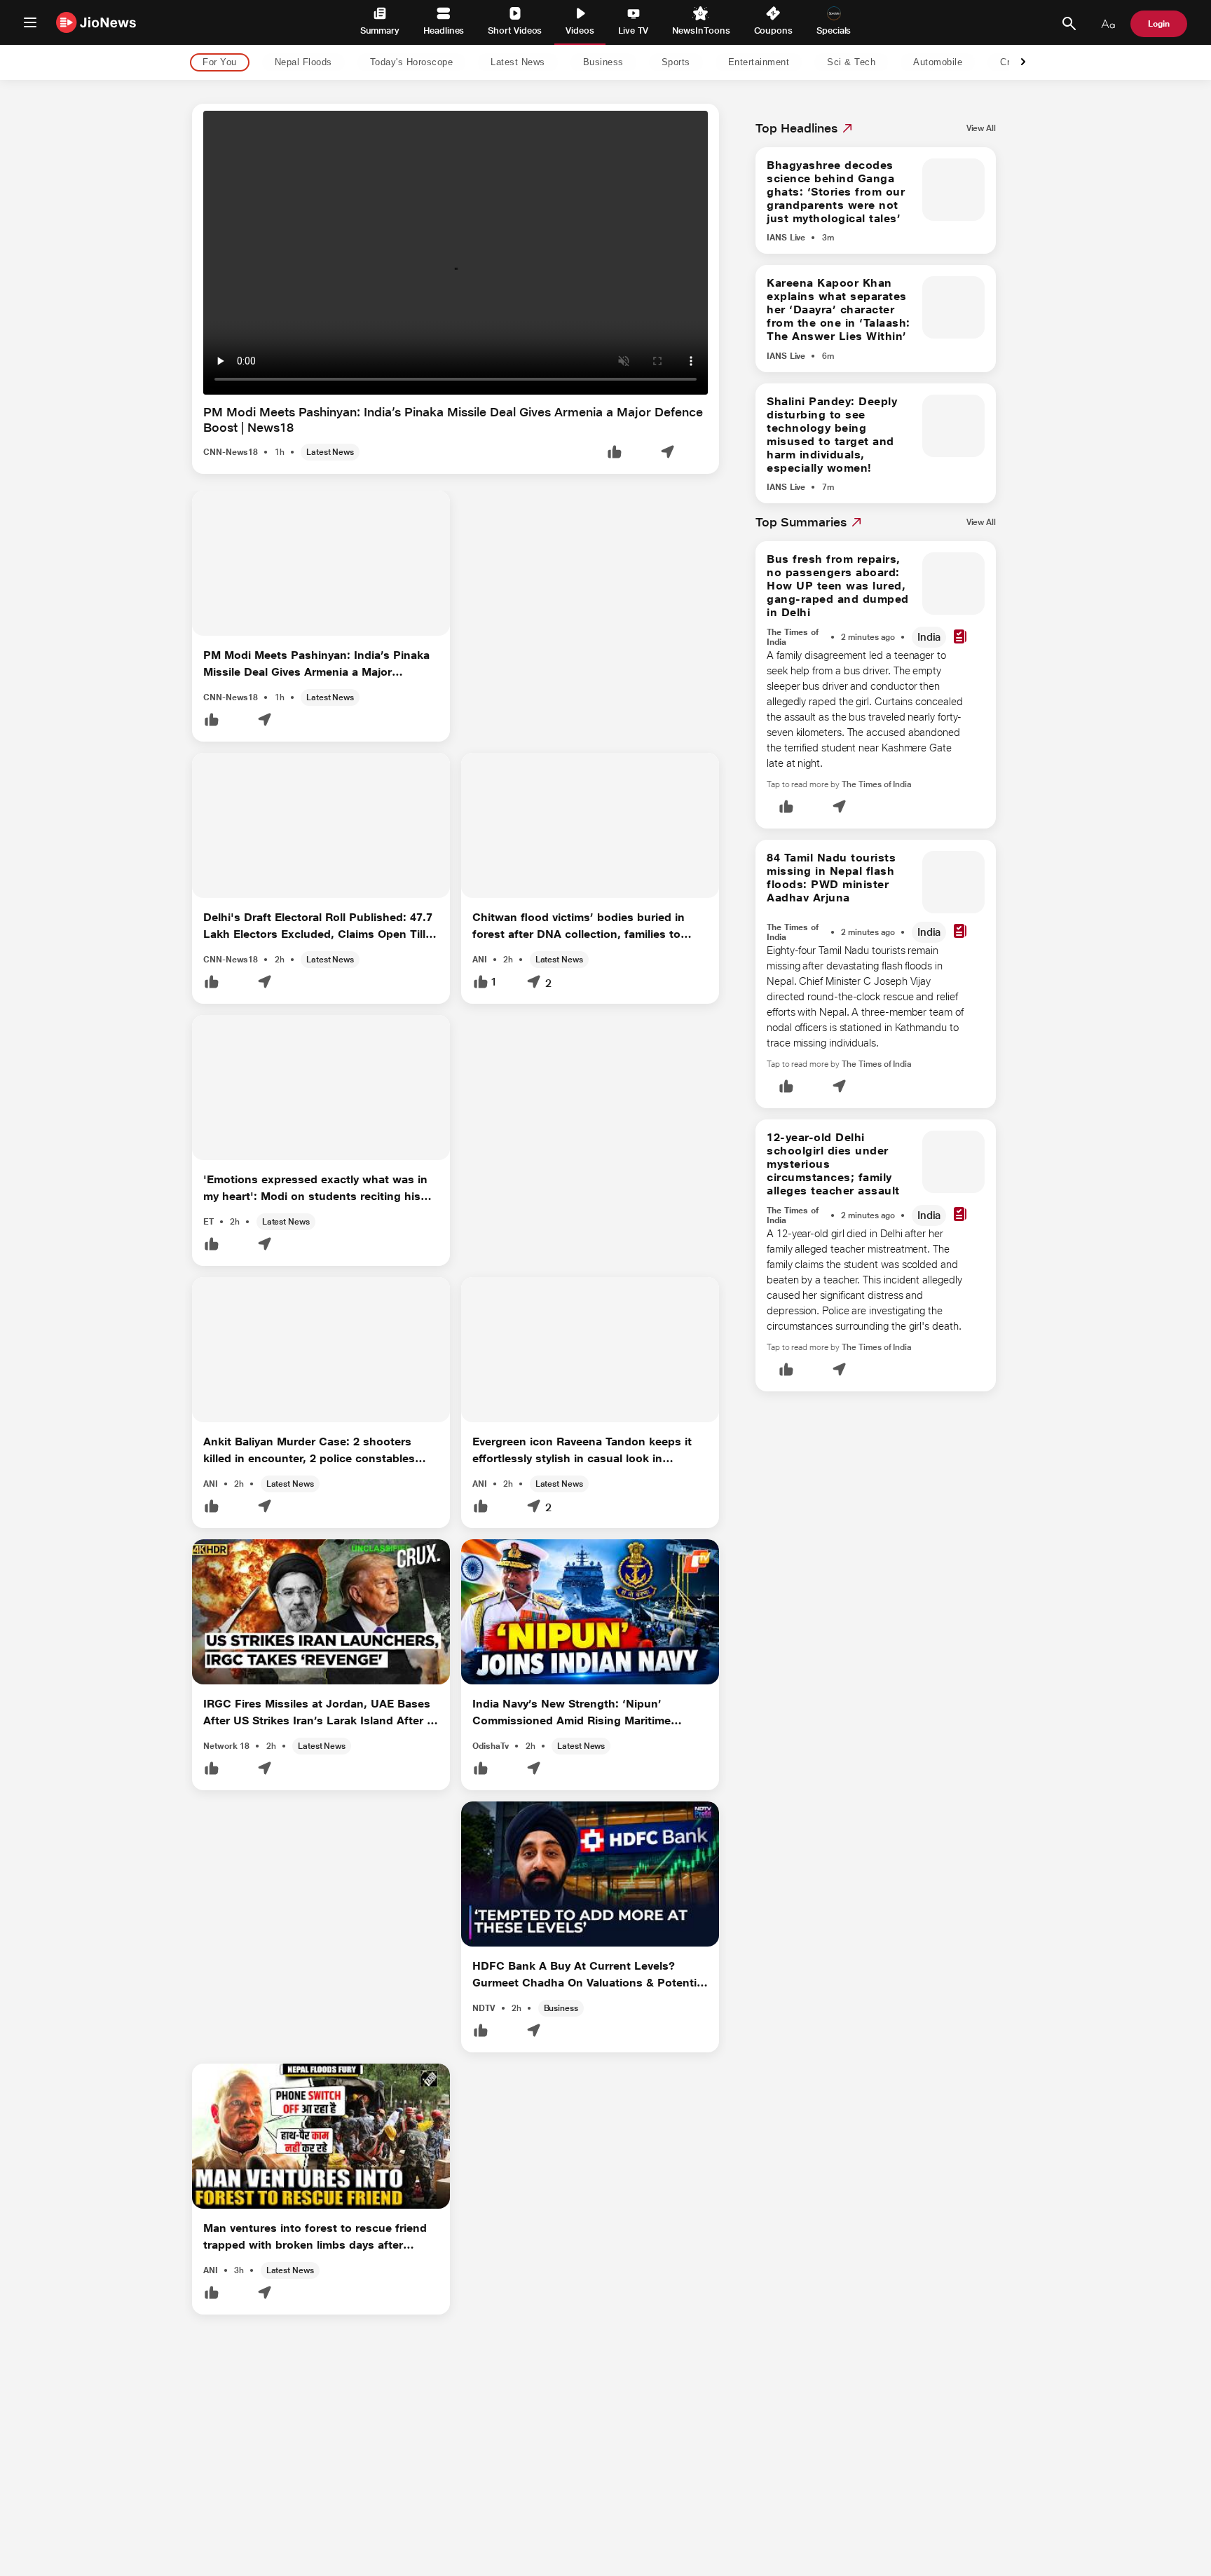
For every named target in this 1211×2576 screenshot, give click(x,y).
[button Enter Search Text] (1069, 24)
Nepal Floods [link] (303, 63)
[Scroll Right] (1023, 63)
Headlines (444, 30)
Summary (380, 30)
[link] (981, 128)
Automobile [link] (938, 63)
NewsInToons (701, 30)
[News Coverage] (960, 638)
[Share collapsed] (667, 453)
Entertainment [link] (759, 63)
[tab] (215, 63)
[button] (615, 453)
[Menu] (30, 22)
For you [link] (220, 63)
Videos (580, 30)
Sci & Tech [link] (851, 63)
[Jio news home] (96, 22)
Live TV (633, 30)
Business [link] (603, 63)
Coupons (773, 30)
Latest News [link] (518, 63)
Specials (834, 30)
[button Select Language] (1108, 24)
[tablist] (594, 63)
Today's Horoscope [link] (412, 63)
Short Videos (515, 30)
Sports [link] (676, 63)
